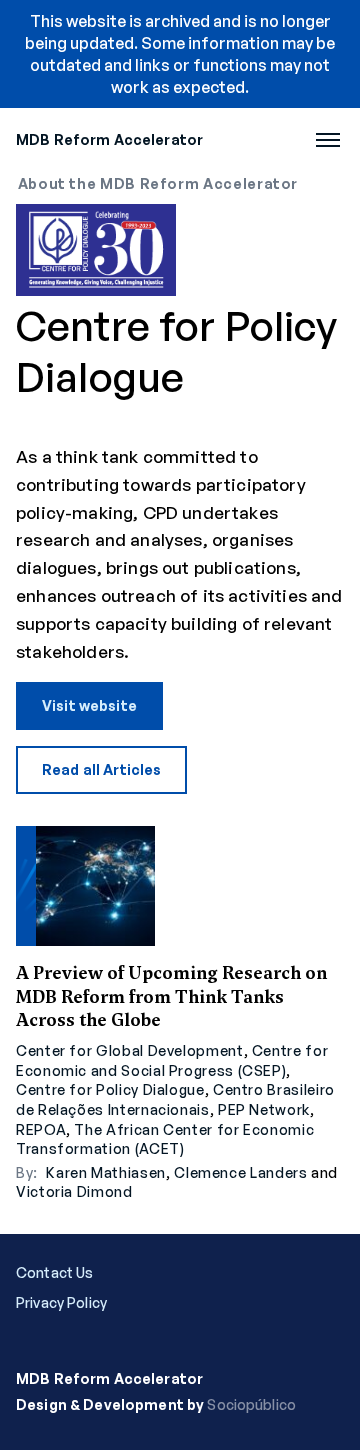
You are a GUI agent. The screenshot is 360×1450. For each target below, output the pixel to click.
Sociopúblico (251, 1404)
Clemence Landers (240, 1172)
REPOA (41, 1129)
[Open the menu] (328, 140)
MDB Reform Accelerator (109, 139)
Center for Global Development (130, 1050)
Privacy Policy (61, 1303)
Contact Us (54, 1273)
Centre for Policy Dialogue (110, 1089)
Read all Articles (101, 769)
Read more (180, 1014)
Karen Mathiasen (106, 1172)
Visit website (89, 705)
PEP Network (264, 1109)
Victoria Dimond (74, 1191)
